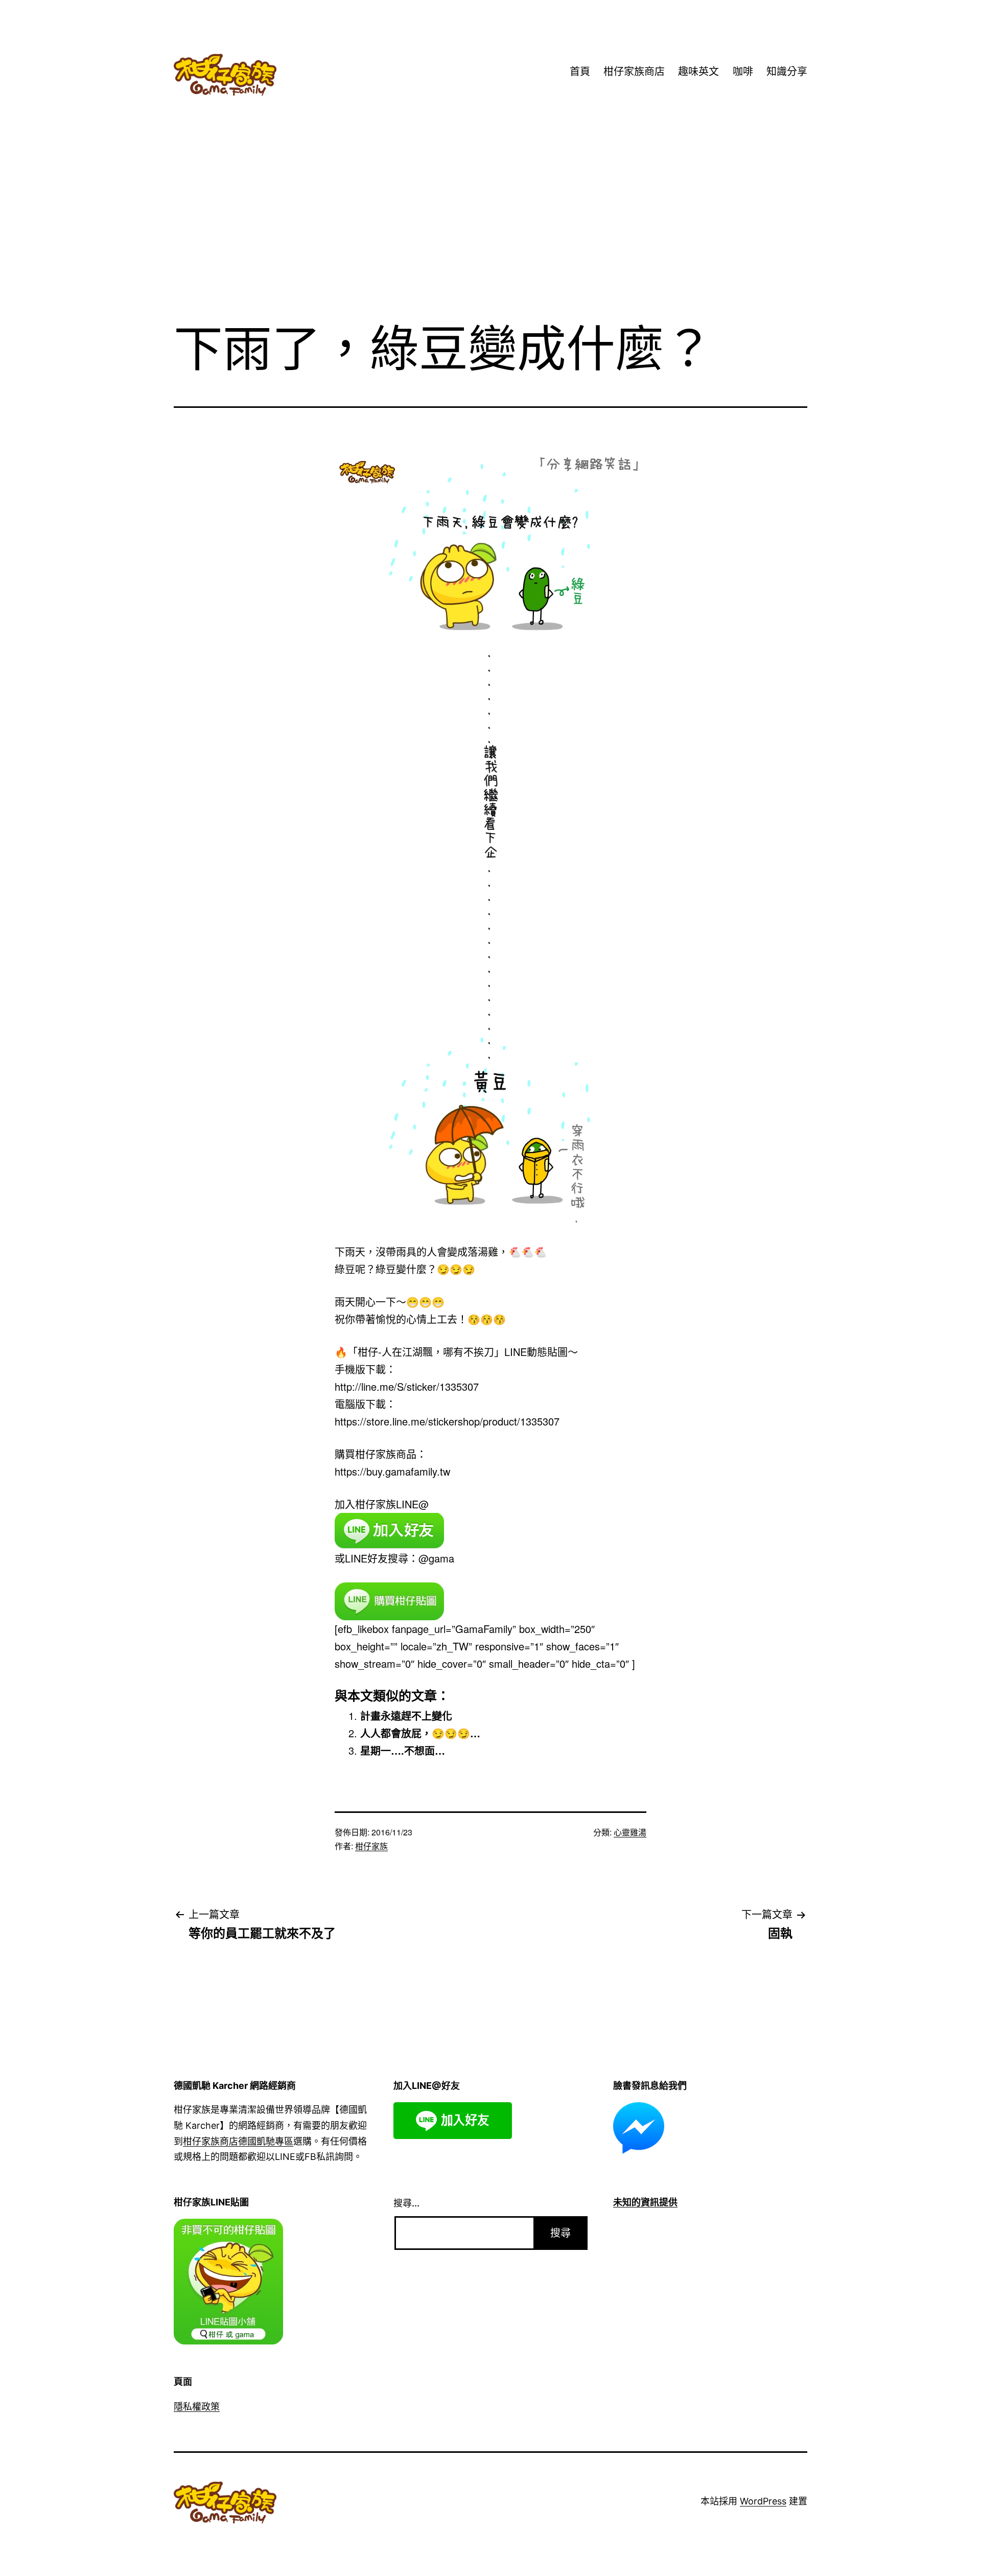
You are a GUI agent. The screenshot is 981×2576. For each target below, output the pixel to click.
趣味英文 (698, 72)
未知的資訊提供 (645, 2202)
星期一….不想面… (403, 1750)
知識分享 (787, 72)
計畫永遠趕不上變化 (406, 1716)
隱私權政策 (197, 2407)
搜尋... (406, 2203)
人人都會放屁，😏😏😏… (420, 1733)
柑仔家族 (371, 1846)
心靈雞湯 (630, 1832)
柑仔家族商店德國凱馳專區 (238, 2141)
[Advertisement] (491, 229)
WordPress (763, 2501)
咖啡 (743, 72)
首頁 (580, 72)
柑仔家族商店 (634, 72)
